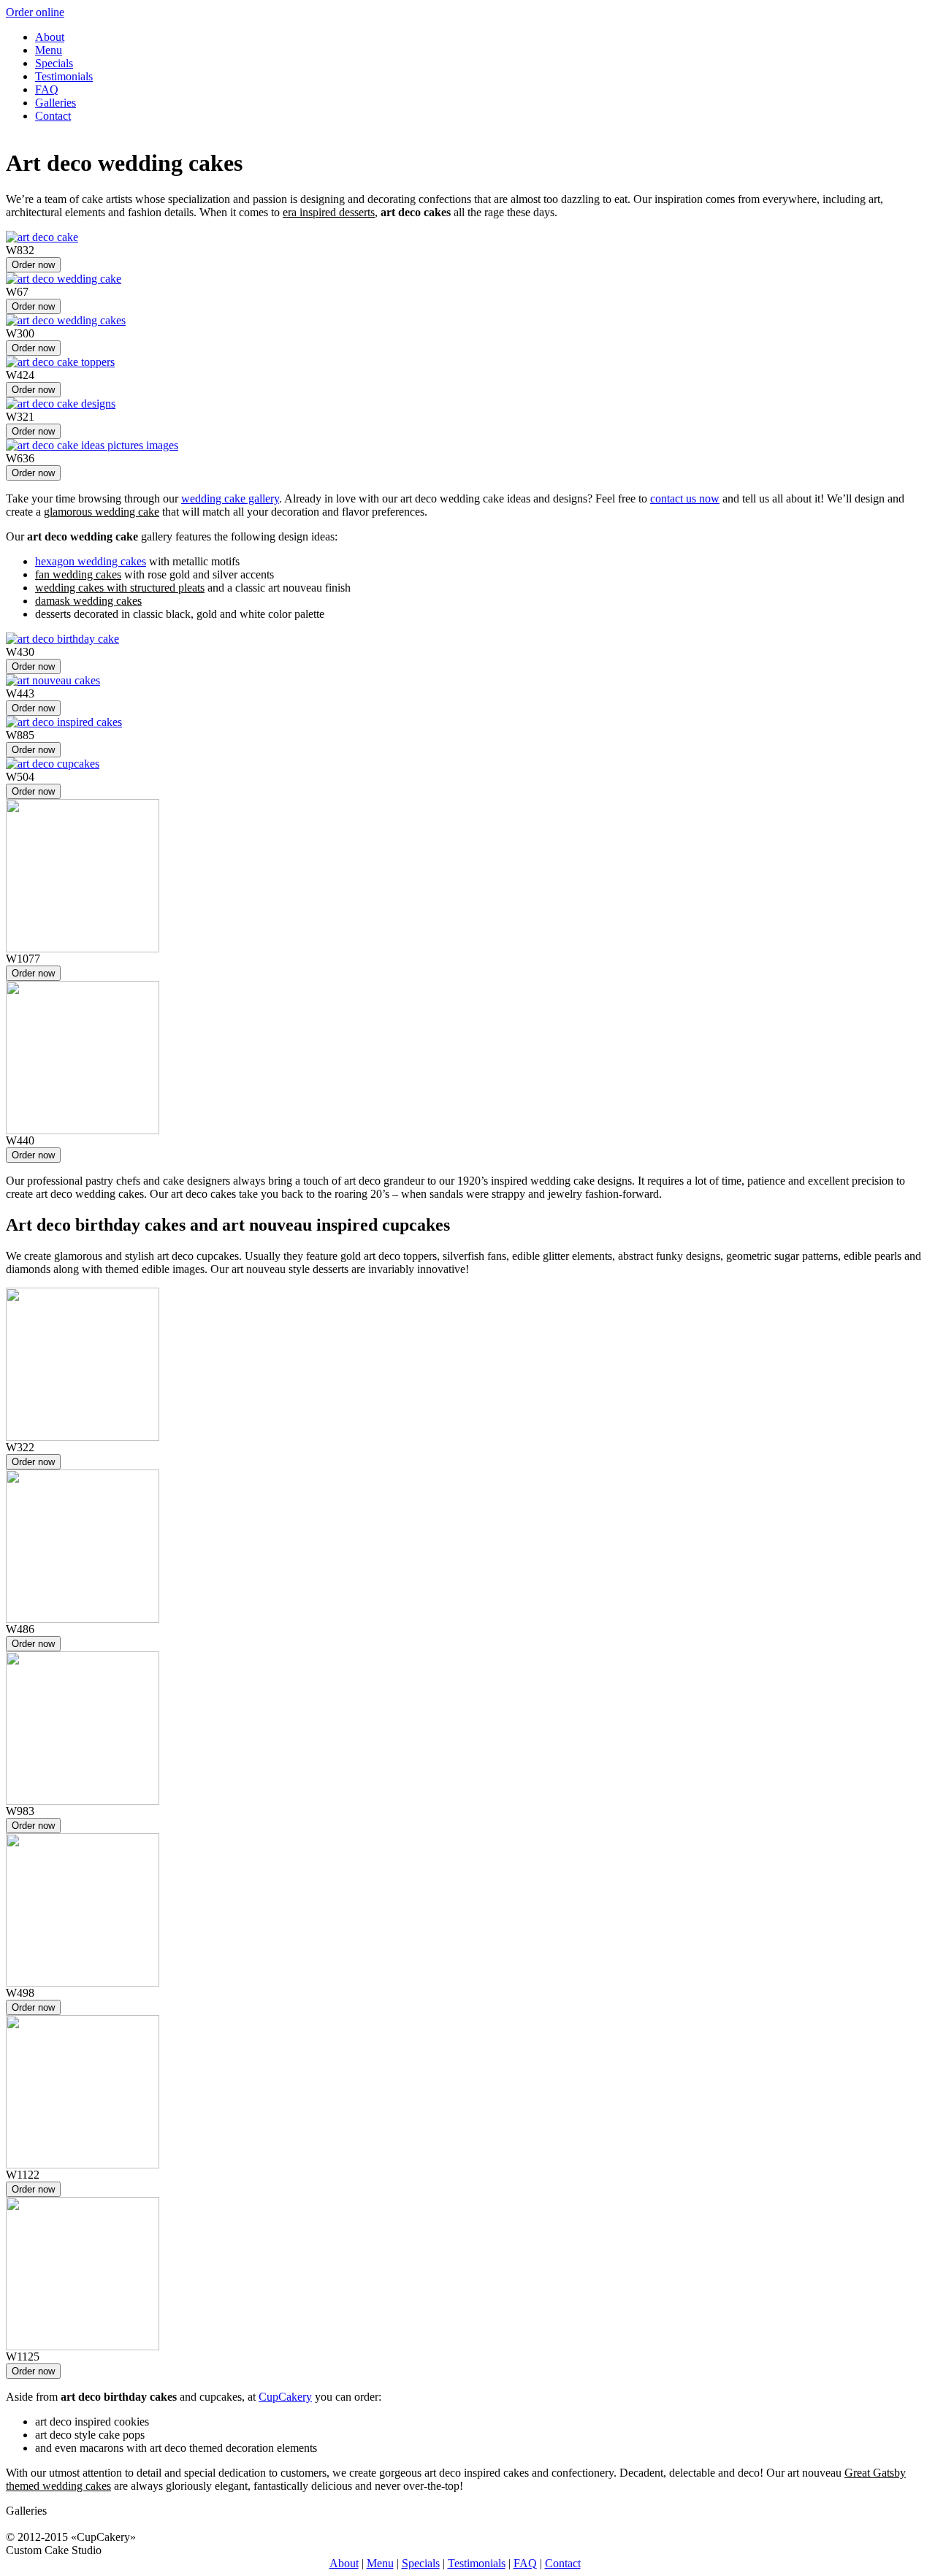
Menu (49, 50)
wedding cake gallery (230, 498)
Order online (35, 12)
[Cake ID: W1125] (83, 2346)
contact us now (685, 498)
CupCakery (285, 2397)
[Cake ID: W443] (53, 680)
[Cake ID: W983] (83, 1801)
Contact (53, 116)
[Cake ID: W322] (83, 1437)
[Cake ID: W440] (83, 1130)
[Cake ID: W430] (62, 639)
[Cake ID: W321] (61, 404)
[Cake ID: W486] (83, 1619)
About (50, 37)
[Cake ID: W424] (60, 362)
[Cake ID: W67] (64, 279)
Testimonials (64, 76)
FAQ (47, 89)
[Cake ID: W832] (42, 237)
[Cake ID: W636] (92, 445)
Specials (54, 63)
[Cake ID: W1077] (83, 948)
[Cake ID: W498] (83, 1983)
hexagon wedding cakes (91, 561)
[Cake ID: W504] (53, 764)
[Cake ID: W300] (66, 320)
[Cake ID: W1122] (83, 2164)
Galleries (56, 103)
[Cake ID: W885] (64, 722)
